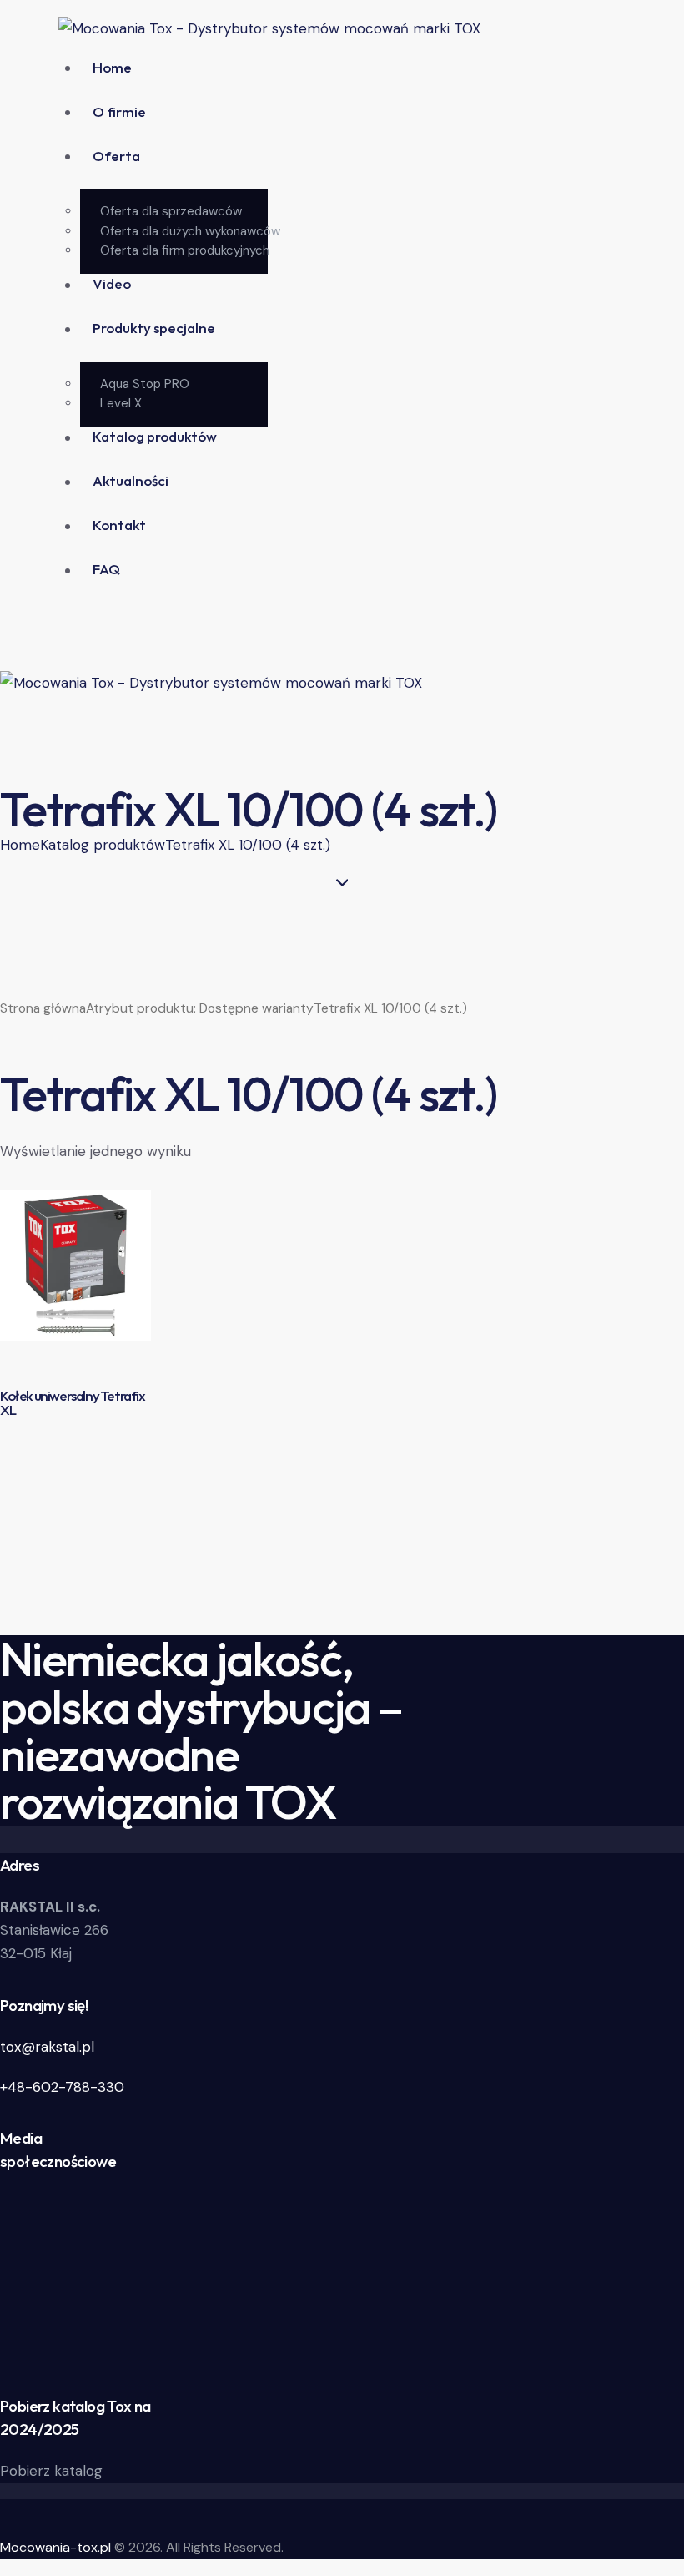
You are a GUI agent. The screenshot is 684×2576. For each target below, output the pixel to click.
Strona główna (43, 1008)
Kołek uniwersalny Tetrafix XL (73, 1403)
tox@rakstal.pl (47, 2047)
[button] (9, 745)
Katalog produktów (103, 845)
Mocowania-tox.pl (55, 2547)
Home (20, 845)
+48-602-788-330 (62, 2087)
